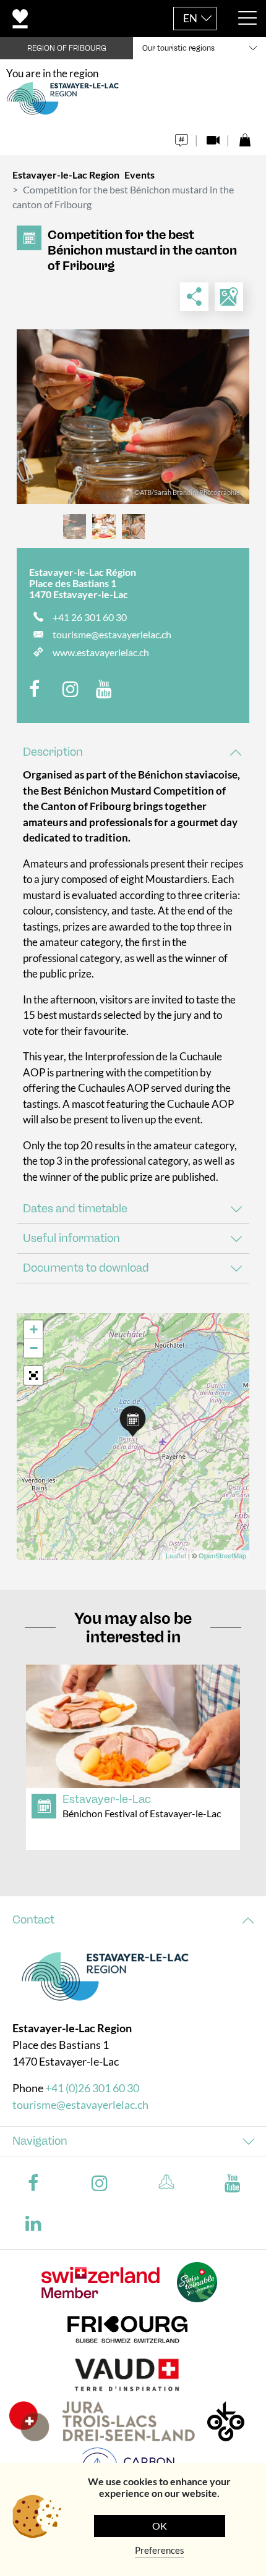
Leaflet (176, 1555)
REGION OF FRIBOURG (67, 48)
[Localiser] (229, 297)
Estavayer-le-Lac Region (66, 175)
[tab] (133, 752)
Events (139, 175)
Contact (33, 1920)
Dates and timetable (75, 1209)
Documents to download (86, 1268)
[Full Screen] (33, 1375)
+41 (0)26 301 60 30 (92, 2088)
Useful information (71, 1238)
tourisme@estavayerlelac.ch (112, 634)
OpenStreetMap (222, 1555)
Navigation (40, 2141)
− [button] (34, 1348)
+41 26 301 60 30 (90, 617)
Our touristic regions (178, 48)
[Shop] (245, 137)
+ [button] (34, 1329)
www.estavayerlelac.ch (101, 652)
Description (53, 752)
